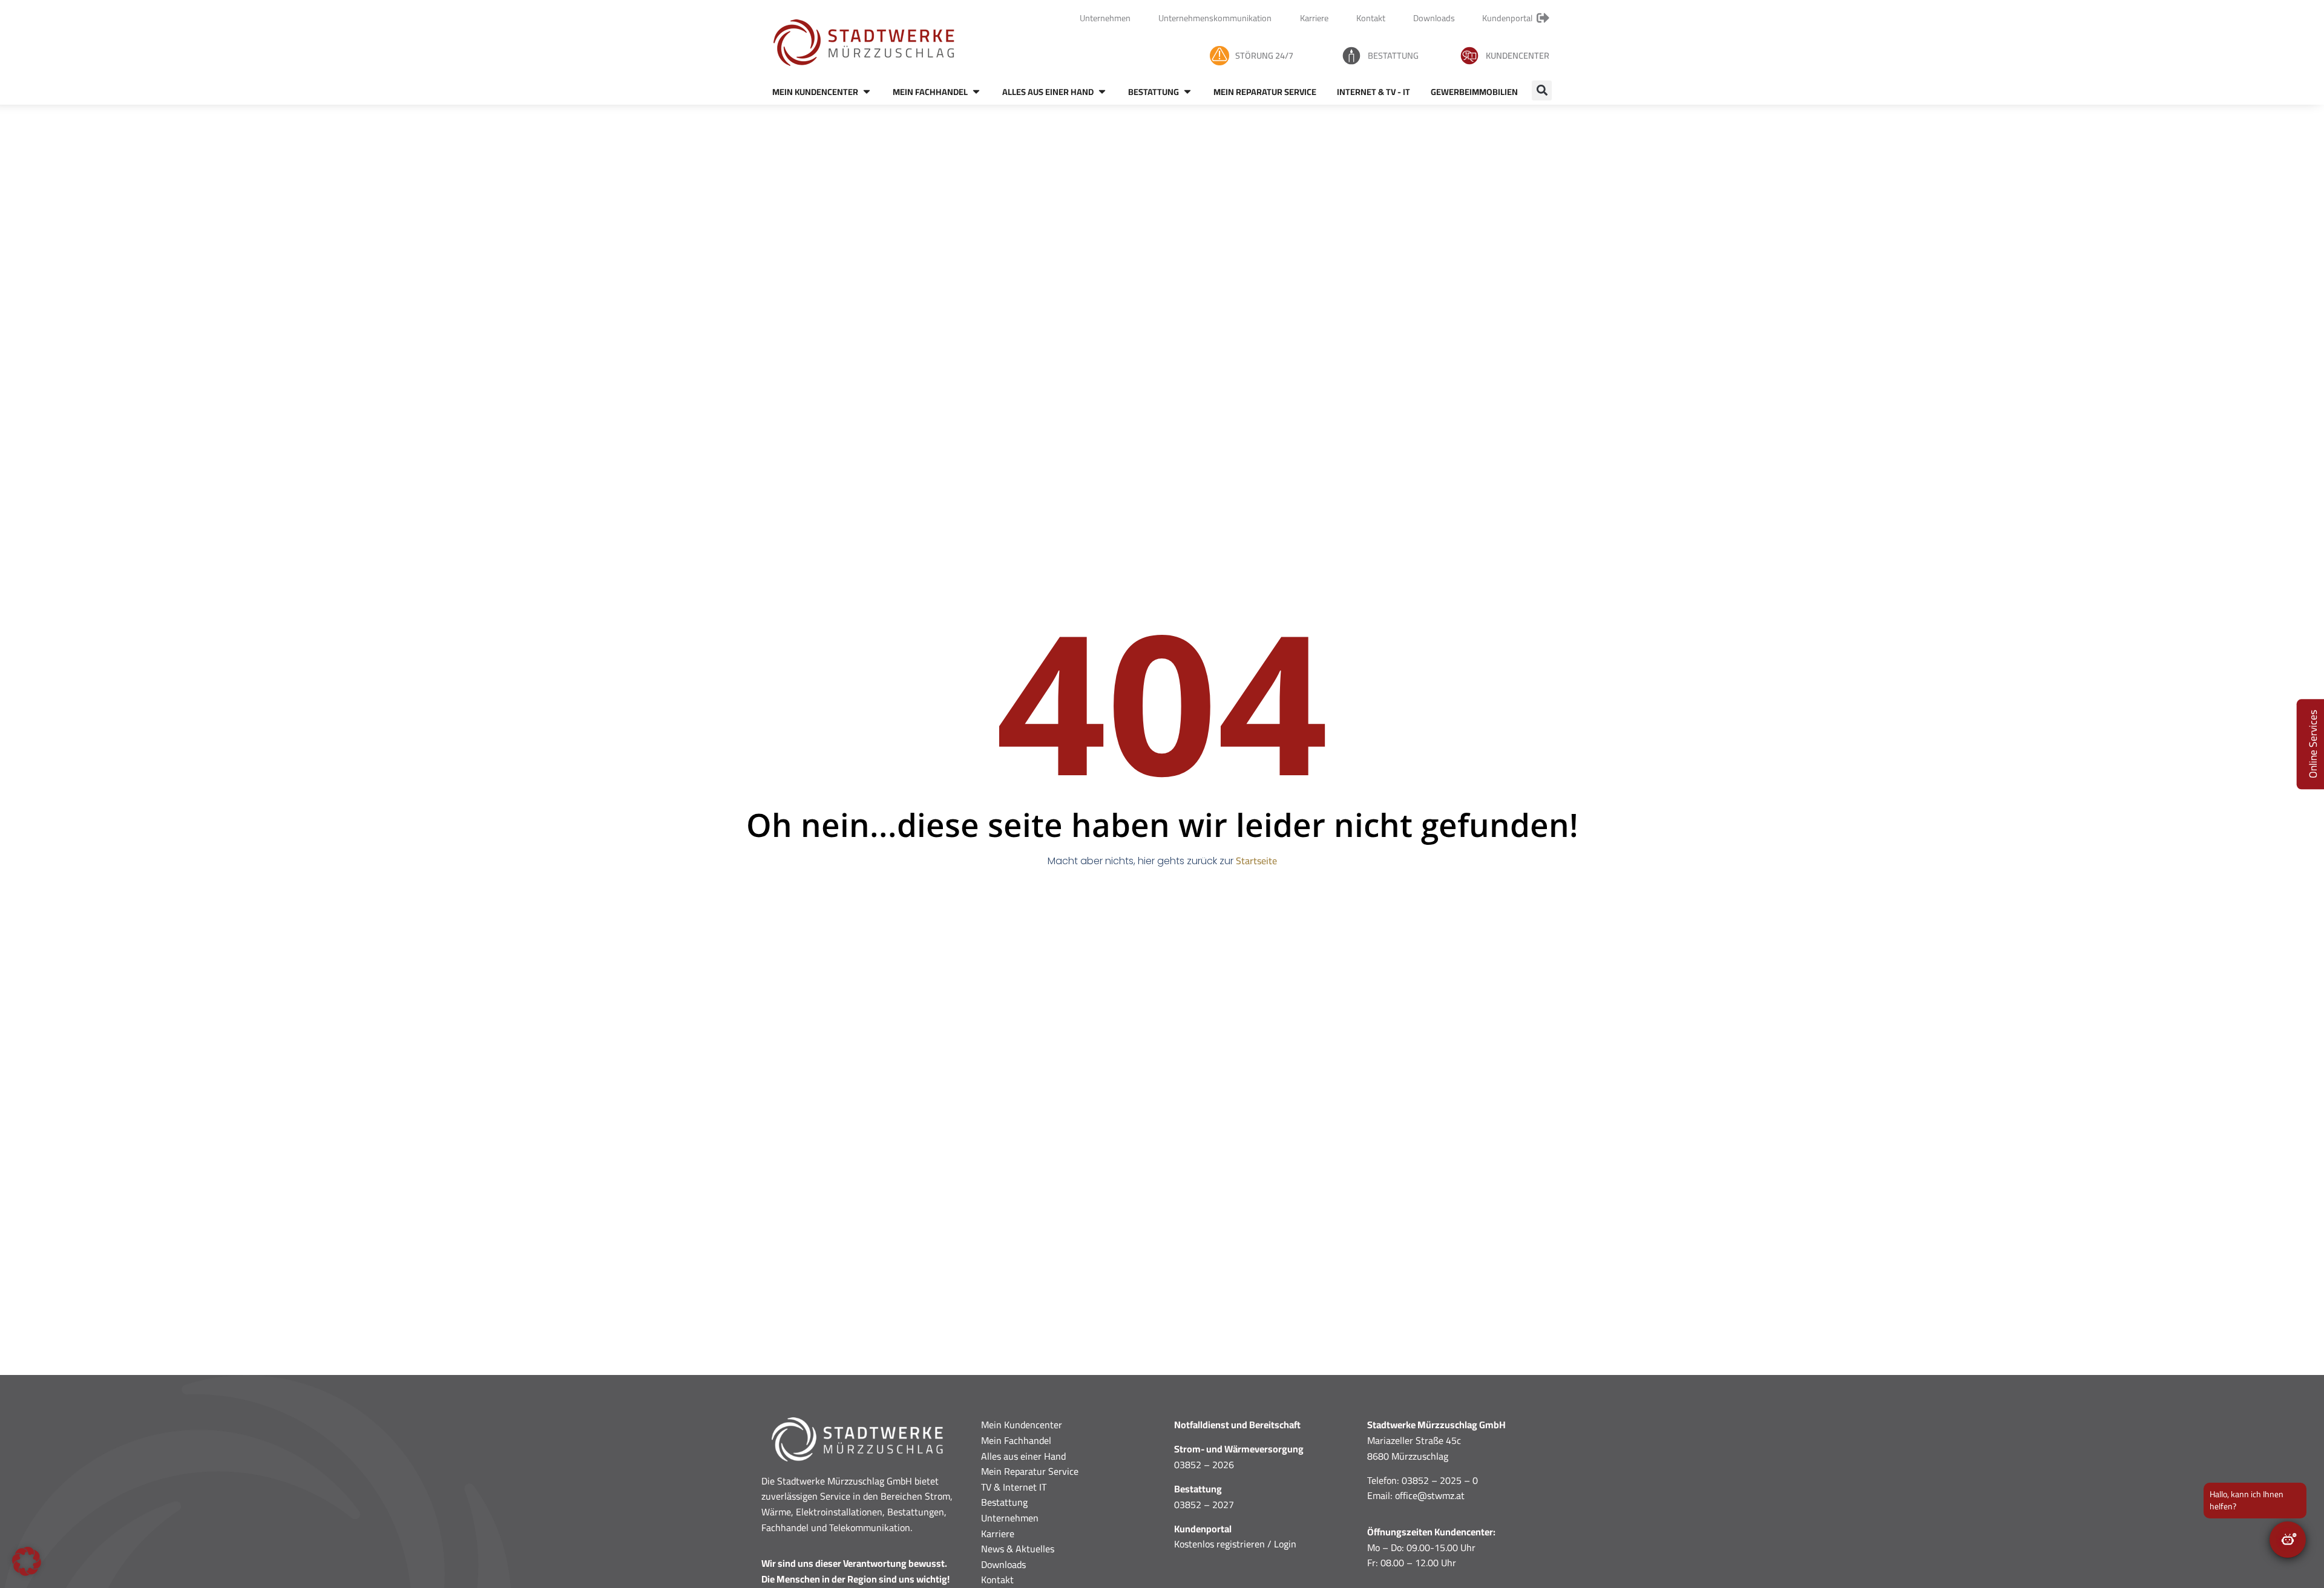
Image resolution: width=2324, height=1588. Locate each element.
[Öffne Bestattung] (1187, 92)
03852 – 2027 (1204, 1504)
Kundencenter (1518, 55)
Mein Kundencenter (1022, 1425)
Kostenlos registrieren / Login (1235, 1544)
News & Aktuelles (1018, 1549)
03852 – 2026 (1204, 1465)
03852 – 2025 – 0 (1440, 1480)
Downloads (1003, 1564)
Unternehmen (1010, 1518)
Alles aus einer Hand (1023, 1456)
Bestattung (1393, 55)
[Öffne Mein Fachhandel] (976, 92)
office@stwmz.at (1430, 1495)
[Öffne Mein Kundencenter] (867, 92)
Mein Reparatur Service (1030, 1471)
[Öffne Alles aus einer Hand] (1102, 92)
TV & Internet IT (1014, 1487)
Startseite (1256, 861)
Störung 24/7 (1264, 55)
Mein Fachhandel (1016, 1440)
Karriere (998, 1534)
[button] (1542, 90)
